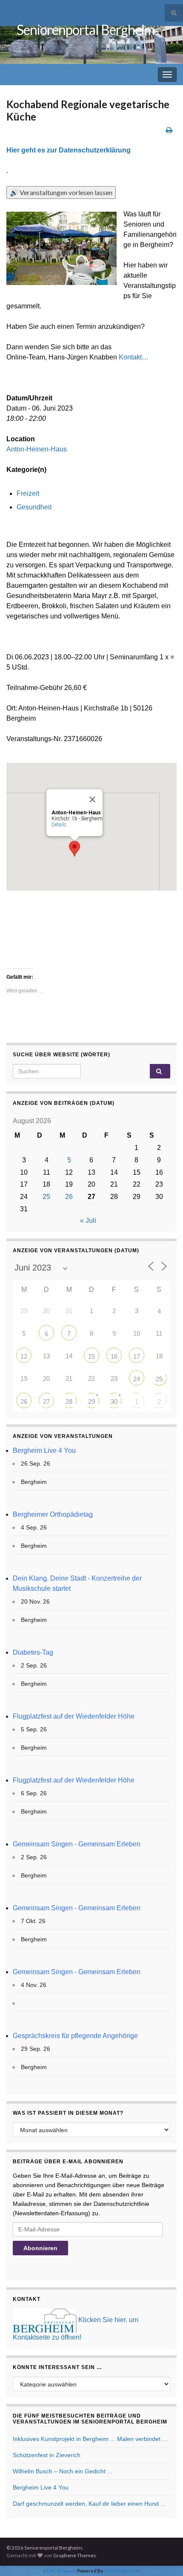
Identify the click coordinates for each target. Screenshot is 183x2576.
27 (46, 1402)
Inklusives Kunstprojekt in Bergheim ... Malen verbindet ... (90, 2439)
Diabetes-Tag (33, 1652)
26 (69, 1197)
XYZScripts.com (123, 2571)
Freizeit (28, 493)
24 (137, 1379)
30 (114, 1402)
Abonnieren (40, 2248)
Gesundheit (34, 507)
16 (114, 1356)
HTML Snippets (60, 2571)
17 (137, 1356)
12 (24, 1356)
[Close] (92, 799)
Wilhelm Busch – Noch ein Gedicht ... (63, 2471)
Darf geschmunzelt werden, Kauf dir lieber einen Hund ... (89, 2504)
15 (91, 1356)
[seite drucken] (169, 130)
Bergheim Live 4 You (44, 1450)
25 (46, 1197)
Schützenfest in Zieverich (47, 2455)
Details (59, 825)
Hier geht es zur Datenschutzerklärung (69, 150)
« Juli (88, 1220)
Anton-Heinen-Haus (37, 449)
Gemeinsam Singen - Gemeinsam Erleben (77, 1844)
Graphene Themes (75, 2555)
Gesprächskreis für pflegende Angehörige (75, 2036)
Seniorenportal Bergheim (86, 30)
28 (69, 1402)
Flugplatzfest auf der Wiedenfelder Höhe (74, 1716)
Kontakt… (134, 357)
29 (91, 1402)
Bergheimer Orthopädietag (53, 1514)
